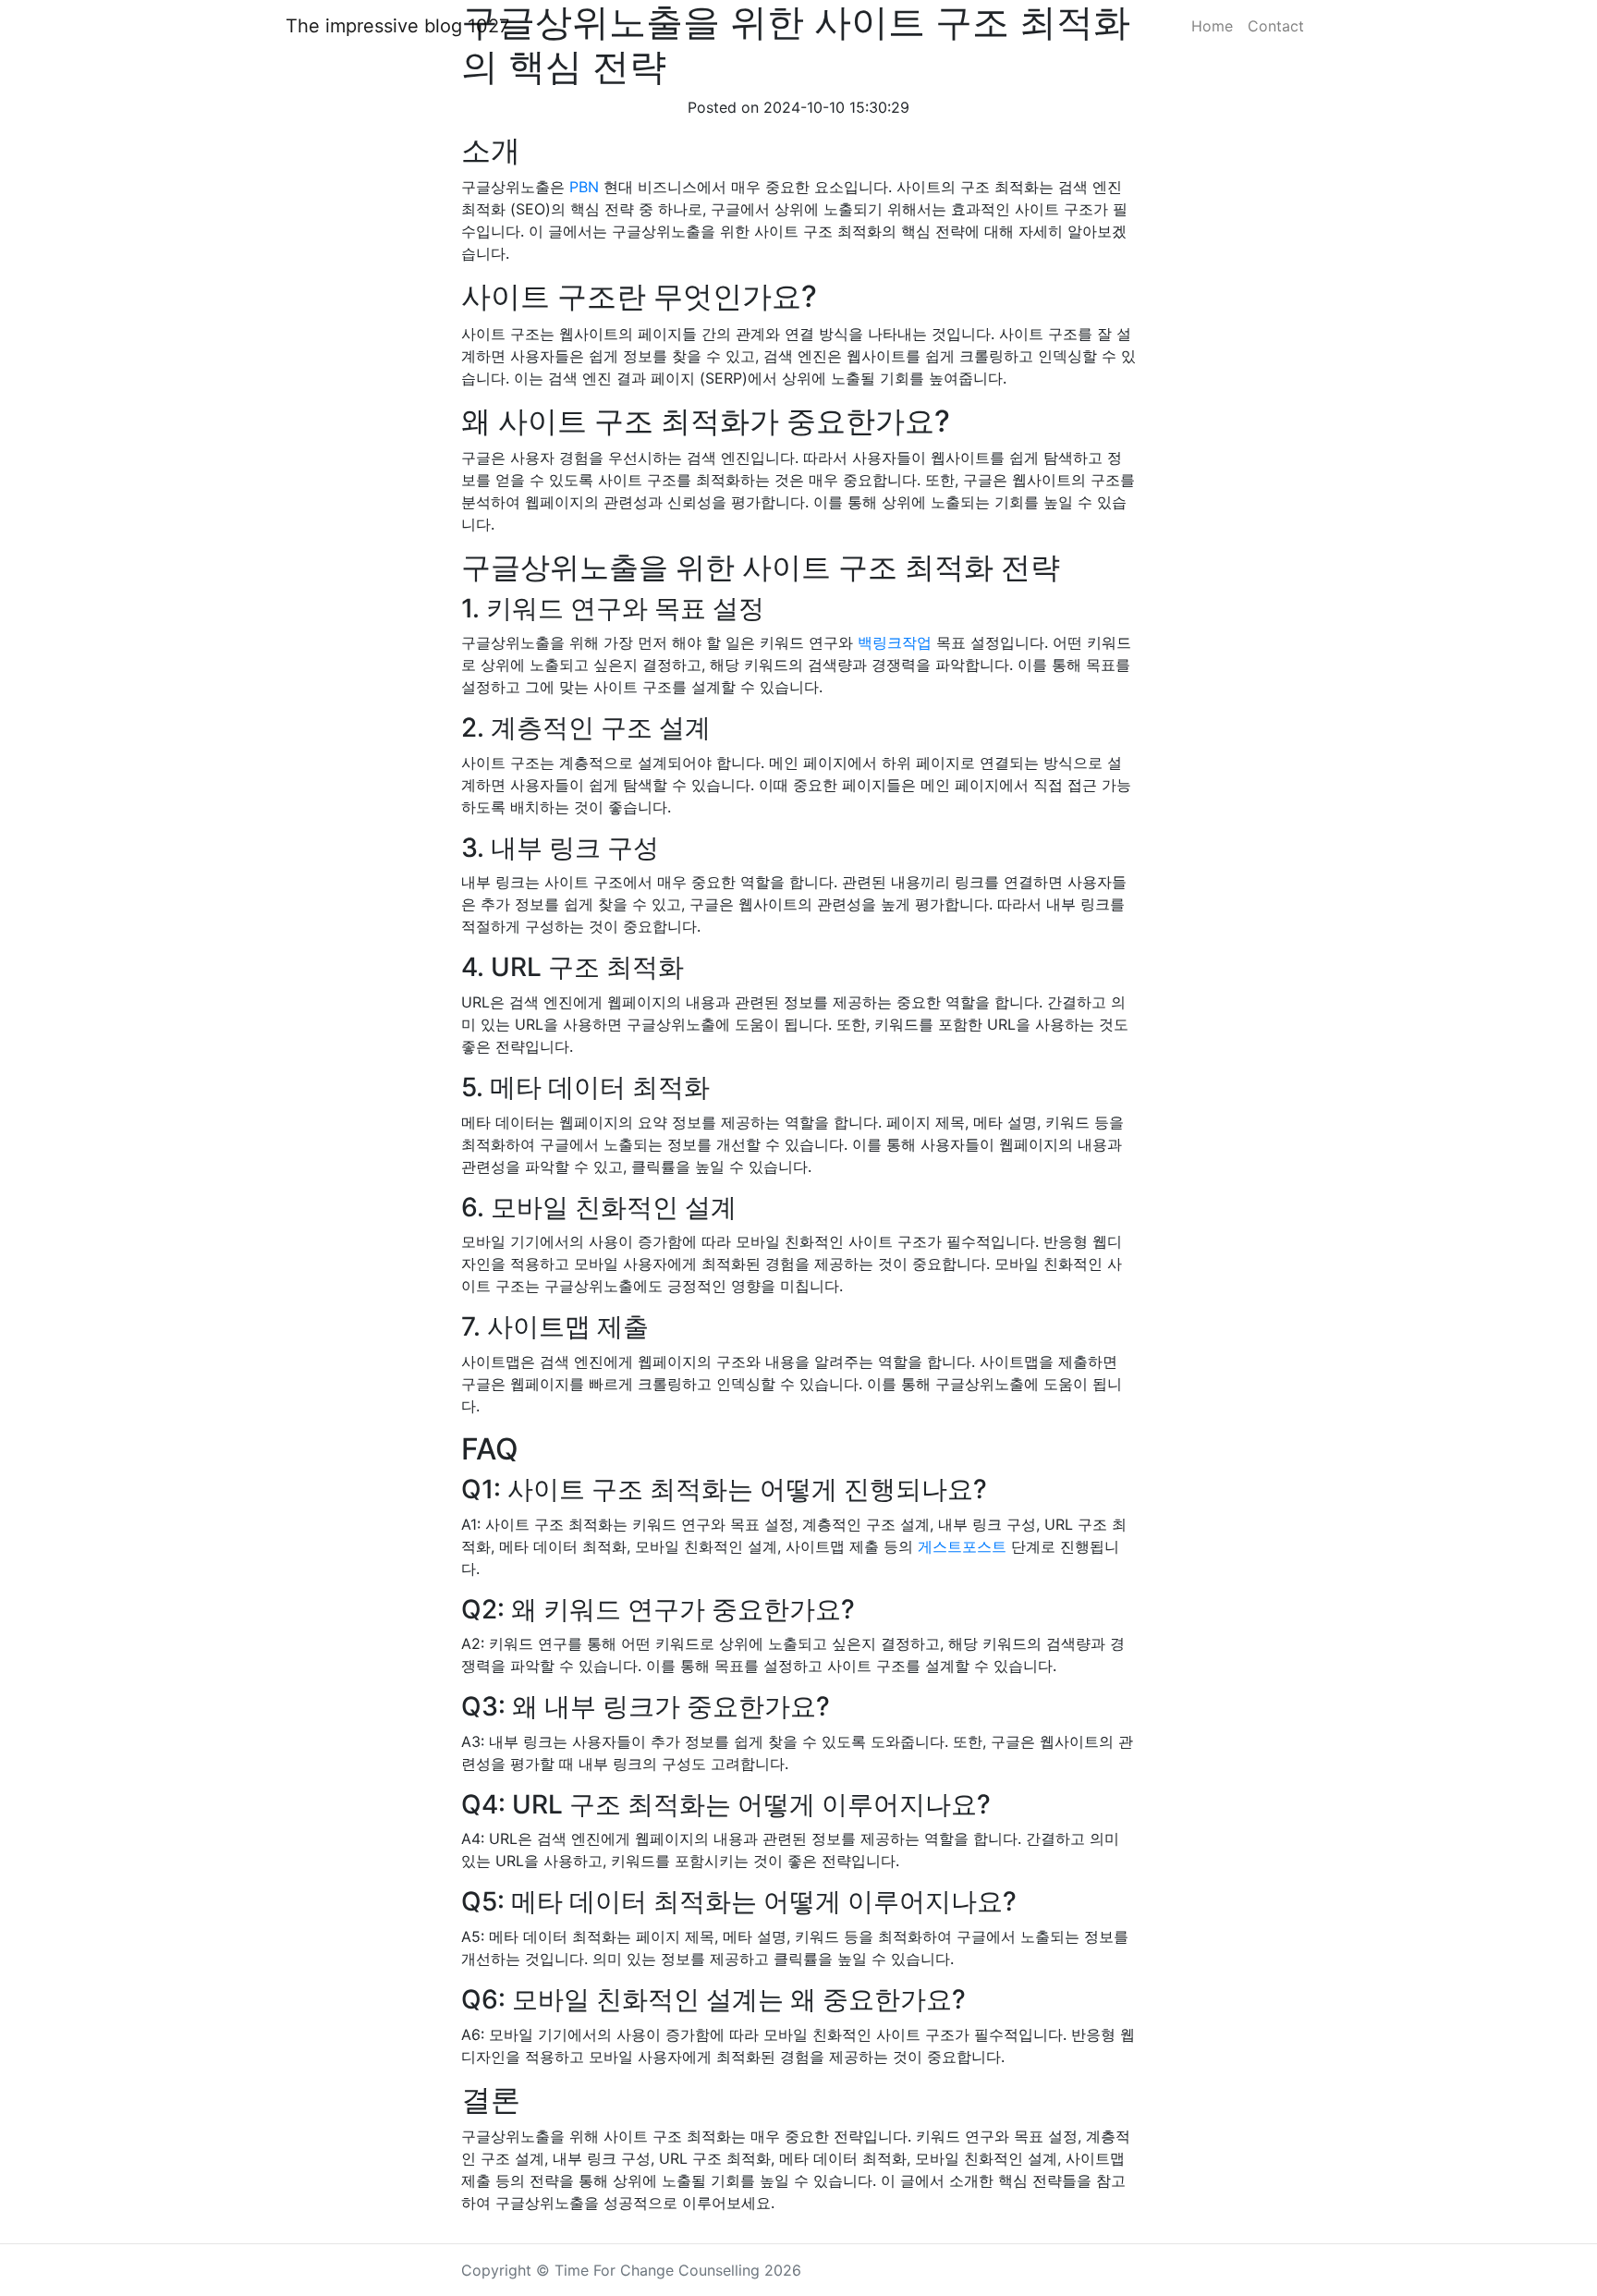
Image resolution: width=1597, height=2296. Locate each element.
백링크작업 (895, 642)
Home (1212, 26)
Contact (1276, 26)
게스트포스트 (962, 1546)
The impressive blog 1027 (397, 26)
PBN (584, 187)
